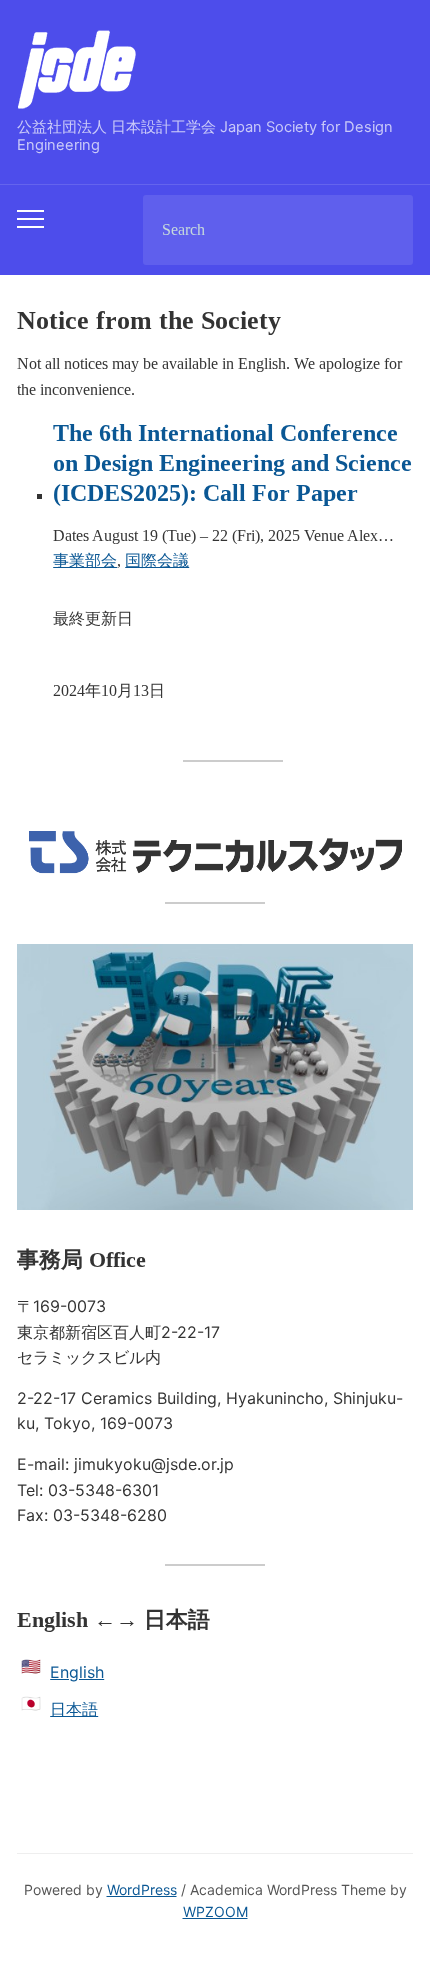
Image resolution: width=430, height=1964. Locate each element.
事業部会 (85, 560)
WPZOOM (215, 1911)
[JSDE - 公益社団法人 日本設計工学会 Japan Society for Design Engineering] (77, 68)
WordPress (142, 1889)
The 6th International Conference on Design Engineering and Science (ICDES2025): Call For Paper (232, 463)
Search (381, 230)
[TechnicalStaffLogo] (215, 850)
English (77, 1672)
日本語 (74, 1709)
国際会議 (157, 560)
